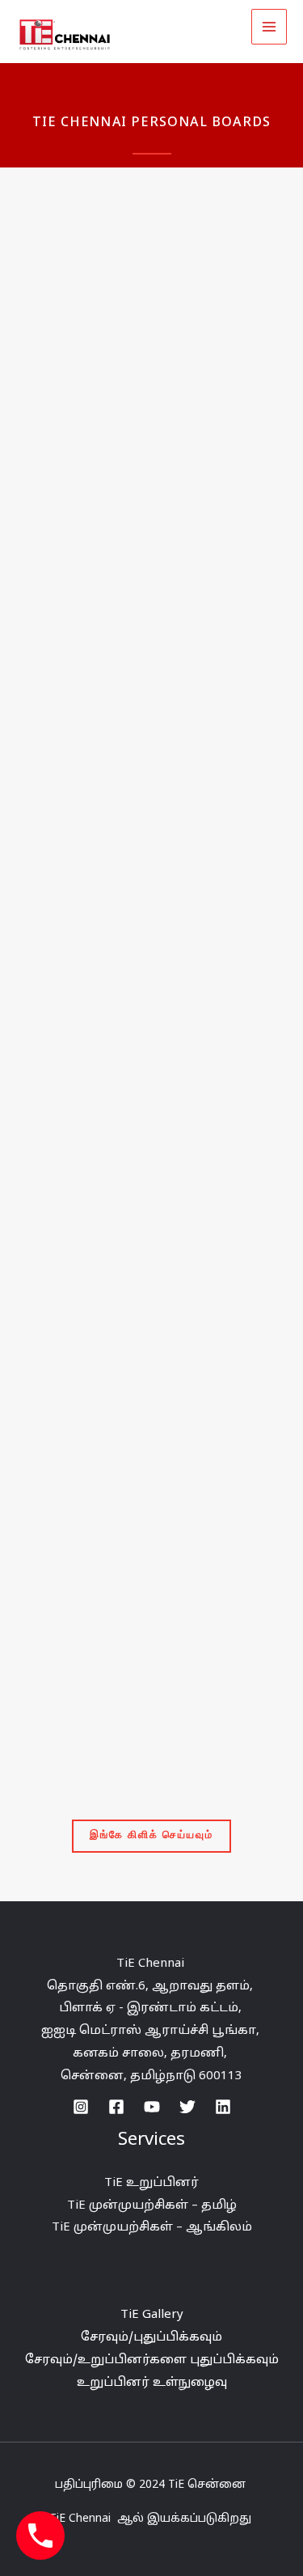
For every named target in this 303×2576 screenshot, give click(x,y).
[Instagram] (81, 2107)
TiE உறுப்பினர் (151, 2183)
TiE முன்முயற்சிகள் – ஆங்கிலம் (152, 2228)
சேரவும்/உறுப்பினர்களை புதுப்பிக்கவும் (152, 2360)
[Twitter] (187, 2107)
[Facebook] (116, 2107)
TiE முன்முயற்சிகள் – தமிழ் (152, 2206)
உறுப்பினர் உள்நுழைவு (152, 2383)
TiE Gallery (152, 2315)
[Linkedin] (223, 2107)
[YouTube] (152, 2107)
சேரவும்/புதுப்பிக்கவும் (151, 2338)
